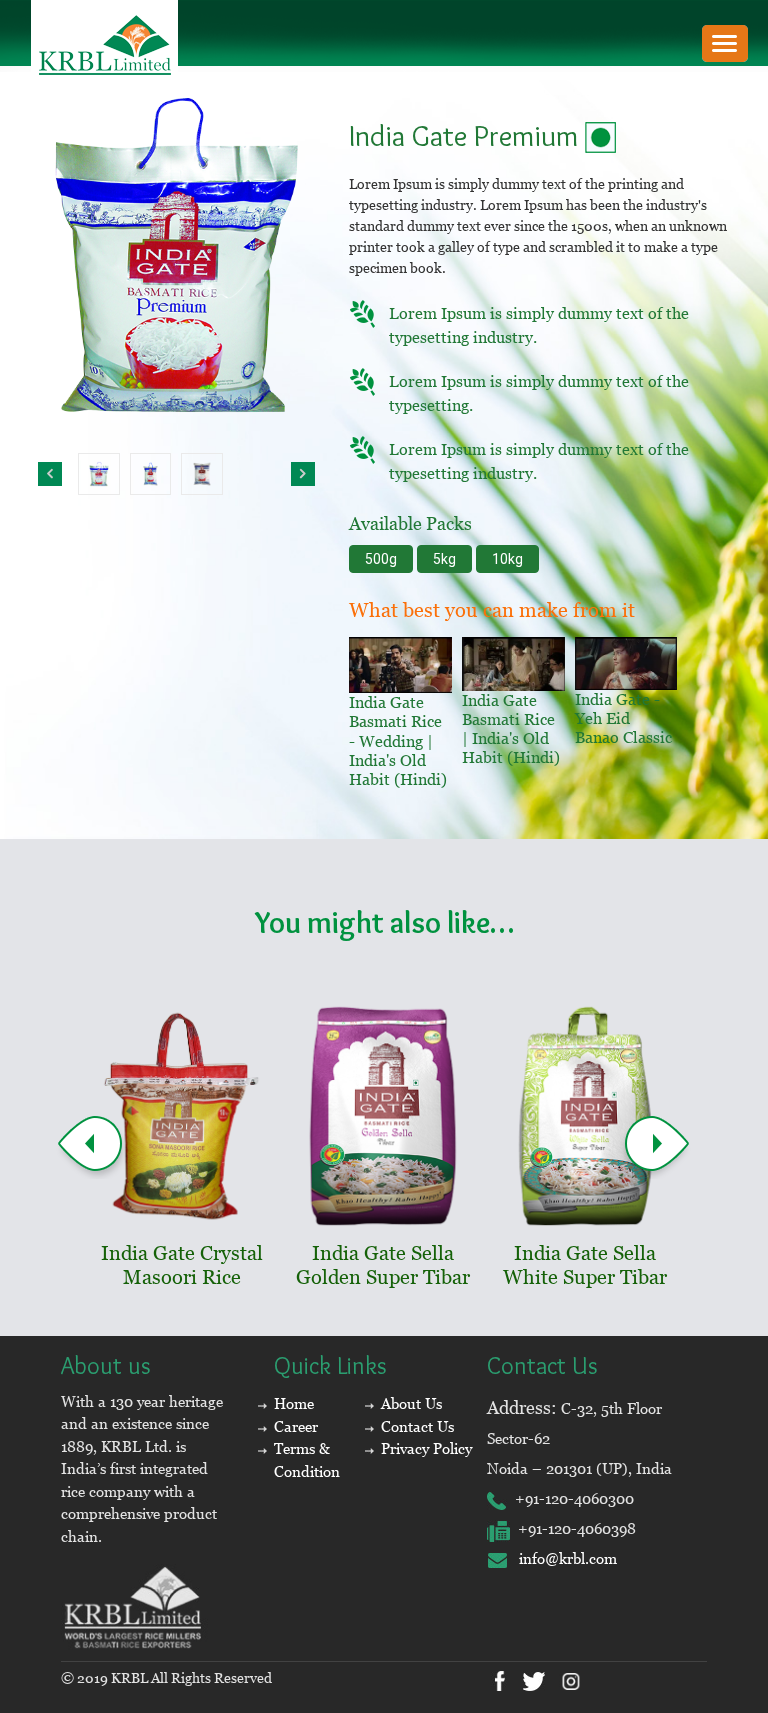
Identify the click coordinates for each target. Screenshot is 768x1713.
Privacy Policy (426, 1448)
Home (294, 1403)
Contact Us (417, 1426)
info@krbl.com (562, 1558)
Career (296, 1426)
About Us (411, 1403)
